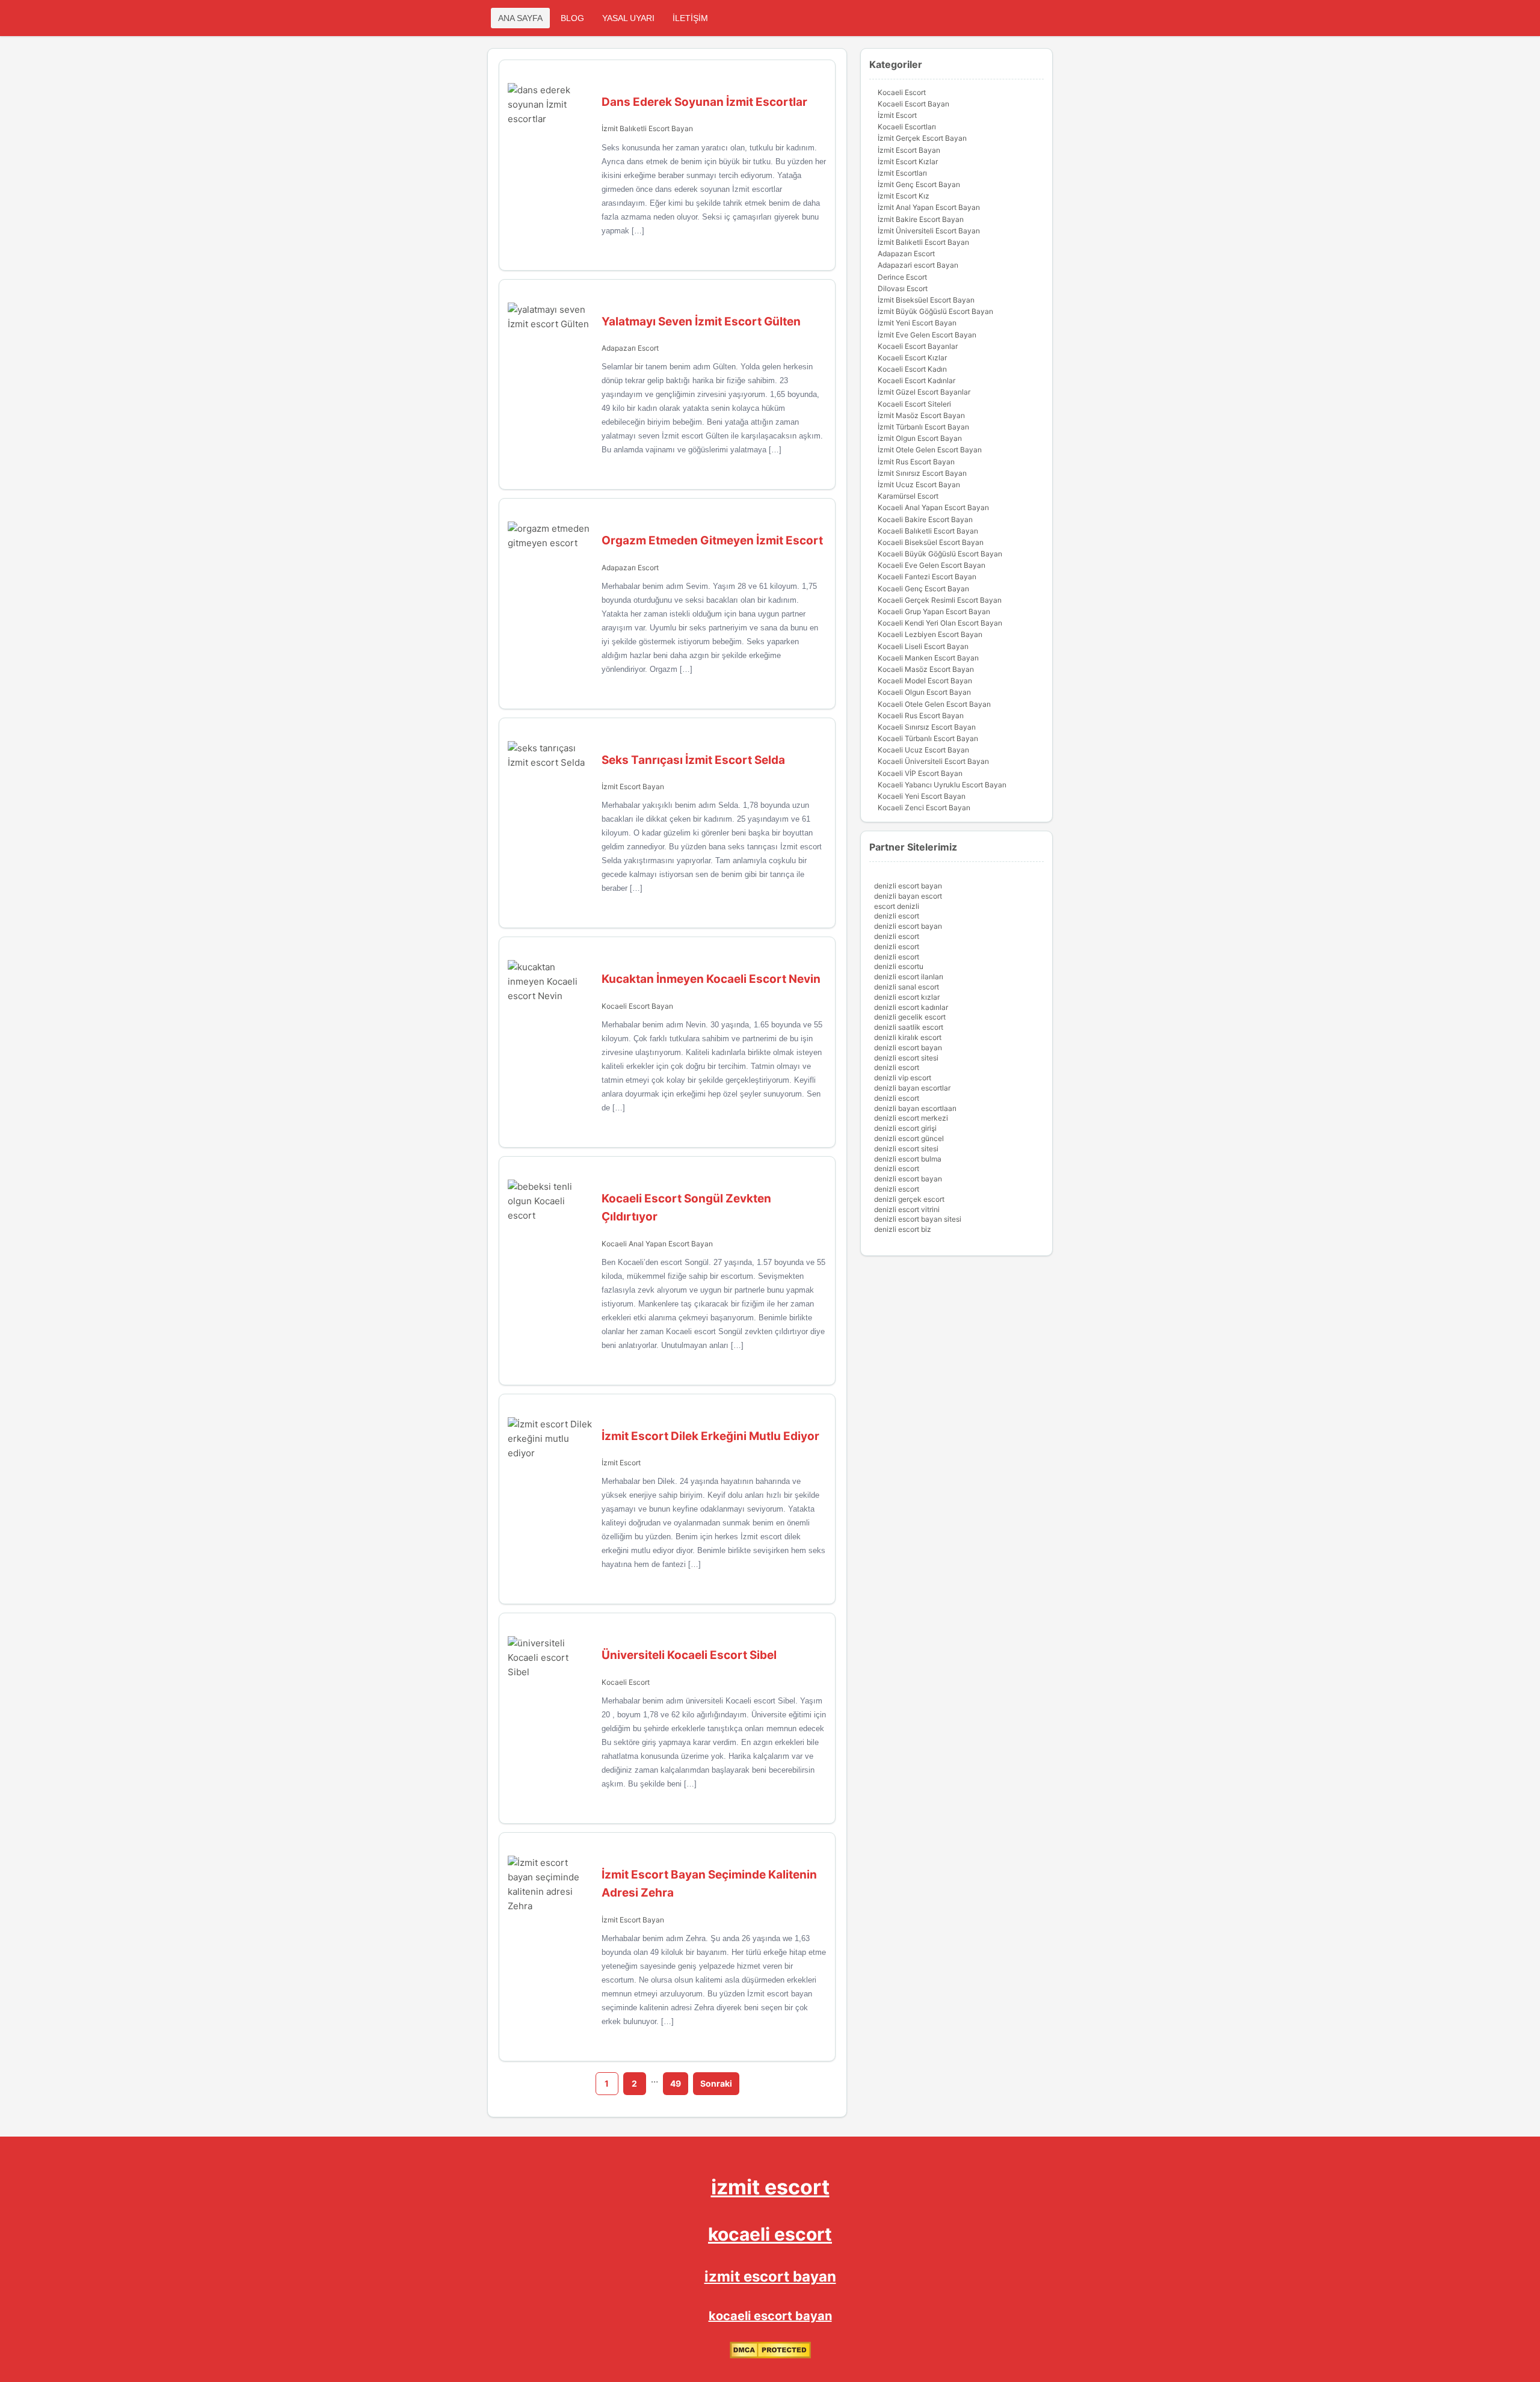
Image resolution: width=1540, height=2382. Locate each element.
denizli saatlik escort (909, 1027)
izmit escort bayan (770, 2276)
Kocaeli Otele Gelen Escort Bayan (934, 704)
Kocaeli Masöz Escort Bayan (926, 669)
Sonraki (716, 2083)
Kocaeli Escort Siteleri (914, 404)
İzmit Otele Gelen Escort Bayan (930, 450)
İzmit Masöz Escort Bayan (921, 415)
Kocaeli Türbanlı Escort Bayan (928, 738)
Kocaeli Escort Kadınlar (916, 380)
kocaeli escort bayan (770, 2316)
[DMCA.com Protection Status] (770, 2356)
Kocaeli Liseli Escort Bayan (923, 646)
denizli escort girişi (905, 1128)
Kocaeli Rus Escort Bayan (921, 716)
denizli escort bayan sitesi (918, 1219)
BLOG (572, 18)
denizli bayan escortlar (912, 1088)
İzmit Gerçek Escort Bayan (922, 138)
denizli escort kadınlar (911, 1007)
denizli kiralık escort (908, 1037)
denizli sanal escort (907, 987)
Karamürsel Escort (908, 496)
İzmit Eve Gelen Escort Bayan (927, 335)
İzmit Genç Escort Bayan (919, 184)
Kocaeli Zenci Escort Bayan (924, 808)
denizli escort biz (903, 1229)
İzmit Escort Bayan (633, 786)
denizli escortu (899, 966)
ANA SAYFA (520, 18)
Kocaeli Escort (626, 1682)
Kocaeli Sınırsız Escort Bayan (927, 727)
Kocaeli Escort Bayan (637, 1006)
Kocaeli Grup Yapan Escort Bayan (934, 611)
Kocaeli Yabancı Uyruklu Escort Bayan (942, 785)
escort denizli (897, 906)
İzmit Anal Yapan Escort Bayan (929, 207)
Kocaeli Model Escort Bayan (925, 681)
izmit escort (770, 2187)
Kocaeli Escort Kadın (912, 369)
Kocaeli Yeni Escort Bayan (922, 796)
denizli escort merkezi (911, 1118)
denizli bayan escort (908, 896)
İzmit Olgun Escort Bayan (920, 438)
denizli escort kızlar (907, 997)
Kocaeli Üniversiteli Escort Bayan (933, 761)
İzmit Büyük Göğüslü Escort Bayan (935, 311)
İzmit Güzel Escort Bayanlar (924, 392)
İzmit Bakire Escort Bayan (921, 219)
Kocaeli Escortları (907, 127)
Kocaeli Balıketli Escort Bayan (928, 531)
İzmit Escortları (902, 173)
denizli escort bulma (908, 1159)
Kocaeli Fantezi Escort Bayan (927, 577)
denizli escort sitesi (906, 1058)
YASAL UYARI (628, 18)
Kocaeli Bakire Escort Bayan (925, 519)
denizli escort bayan (908, 886)
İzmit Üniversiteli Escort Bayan (929, 231)
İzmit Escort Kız (904, 196)
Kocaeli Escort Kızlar (912, 358)
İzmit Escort (621, 1463)
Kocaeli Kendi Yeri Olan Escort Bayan (940, 623)
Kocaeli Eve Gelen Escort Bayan (932, 565)
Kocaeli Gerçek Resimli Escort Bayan (940, 600)
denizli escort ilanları (909, 977)
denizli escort (897, 916)
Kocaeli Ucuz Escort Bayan (923, 750)
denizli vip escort (903, 1078)
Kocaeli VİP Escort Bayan (920, 773)
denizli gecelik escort (910, 1017)
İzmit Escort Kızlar (908, 162)
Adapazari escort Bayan (918, 265)
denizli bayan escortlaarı (915, 1108)
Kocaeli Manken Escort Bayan (928, 658)
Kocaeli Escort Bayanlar (918, 346)
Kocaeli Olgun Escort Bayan (924, 692)
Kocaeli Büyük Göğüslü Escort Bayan (940, 554)
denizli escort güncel (909, 1138)
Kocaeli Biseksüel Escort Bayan (931, 542)
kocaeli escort (770, 2234)
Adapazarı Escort (630, 348)
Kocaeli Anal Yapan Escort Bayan (657, 1244)
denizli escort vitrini (907, 1209)
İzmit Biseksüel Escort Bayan (926, 300)
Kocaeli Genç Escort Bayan (923, 589)
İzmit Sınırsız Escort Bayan (922, 473)
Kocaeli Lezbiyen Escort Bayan (930, 634)
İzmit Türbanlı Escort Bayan (923, 427)
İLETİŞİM (690, 18)
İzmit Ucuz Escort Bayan (919, 485)
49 (676, 2083)
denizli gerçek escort (909, 1199)
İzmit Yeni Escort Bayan (917, 323)
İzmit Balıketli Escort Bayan (647, 128)
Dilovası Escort (903, 288)
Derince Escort (902, 277)
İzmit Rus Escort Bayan (916, 462)
